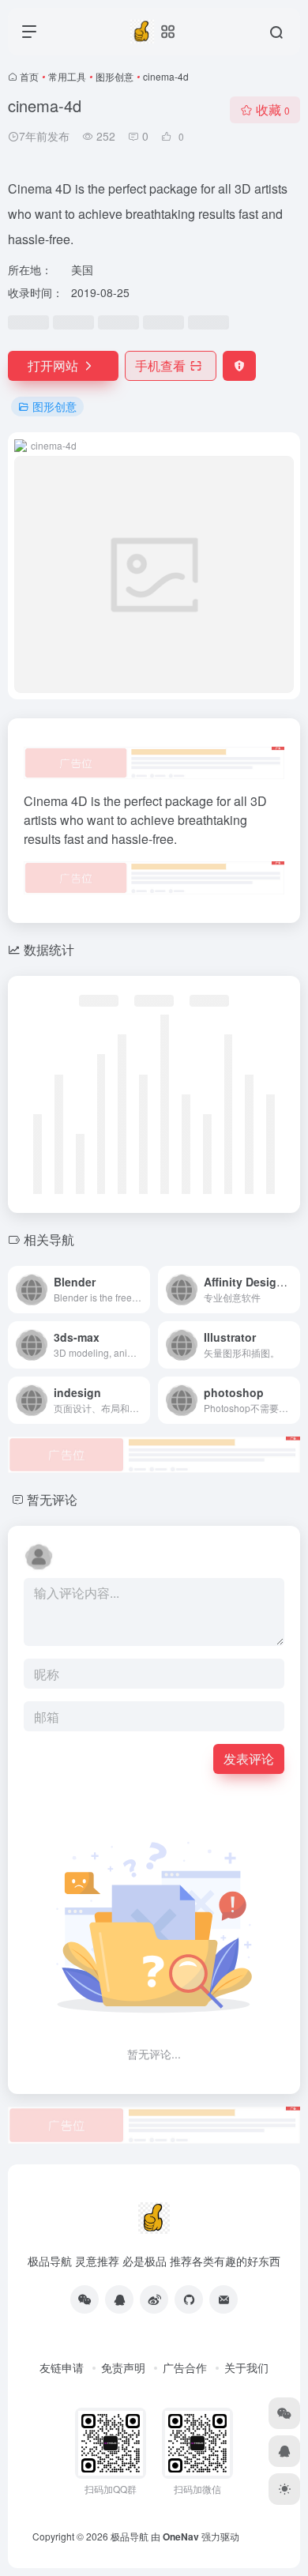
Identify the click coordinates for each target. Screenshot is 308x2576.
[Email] (223, 2299)
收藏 (273, 109)
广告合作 (185, 2367)
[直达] (141, 1290)
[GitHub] (189, 2299)
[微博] (154, 2299)
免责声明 (123, 2367)
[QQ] (119, 2299)
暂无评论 (52, 1499)
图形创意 (115, 76)
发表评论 (249, 1759)
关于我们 (246, 2367)
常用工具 (67, 76)
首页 (29, 76)
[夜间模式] (284, 2489)
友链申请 (62, 2367)
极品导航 (130, 2536)
